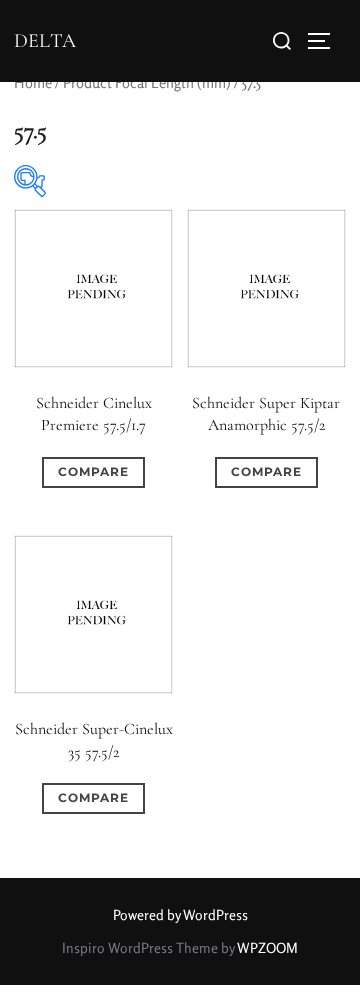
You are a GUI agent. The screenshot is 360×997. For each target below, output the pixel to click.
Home (33, 82)
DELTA (45, 41)
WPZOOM (267, 947)
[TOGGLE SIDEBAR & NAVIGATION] (326, 41)
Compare (93, 471)
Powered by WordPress (180, 914)
